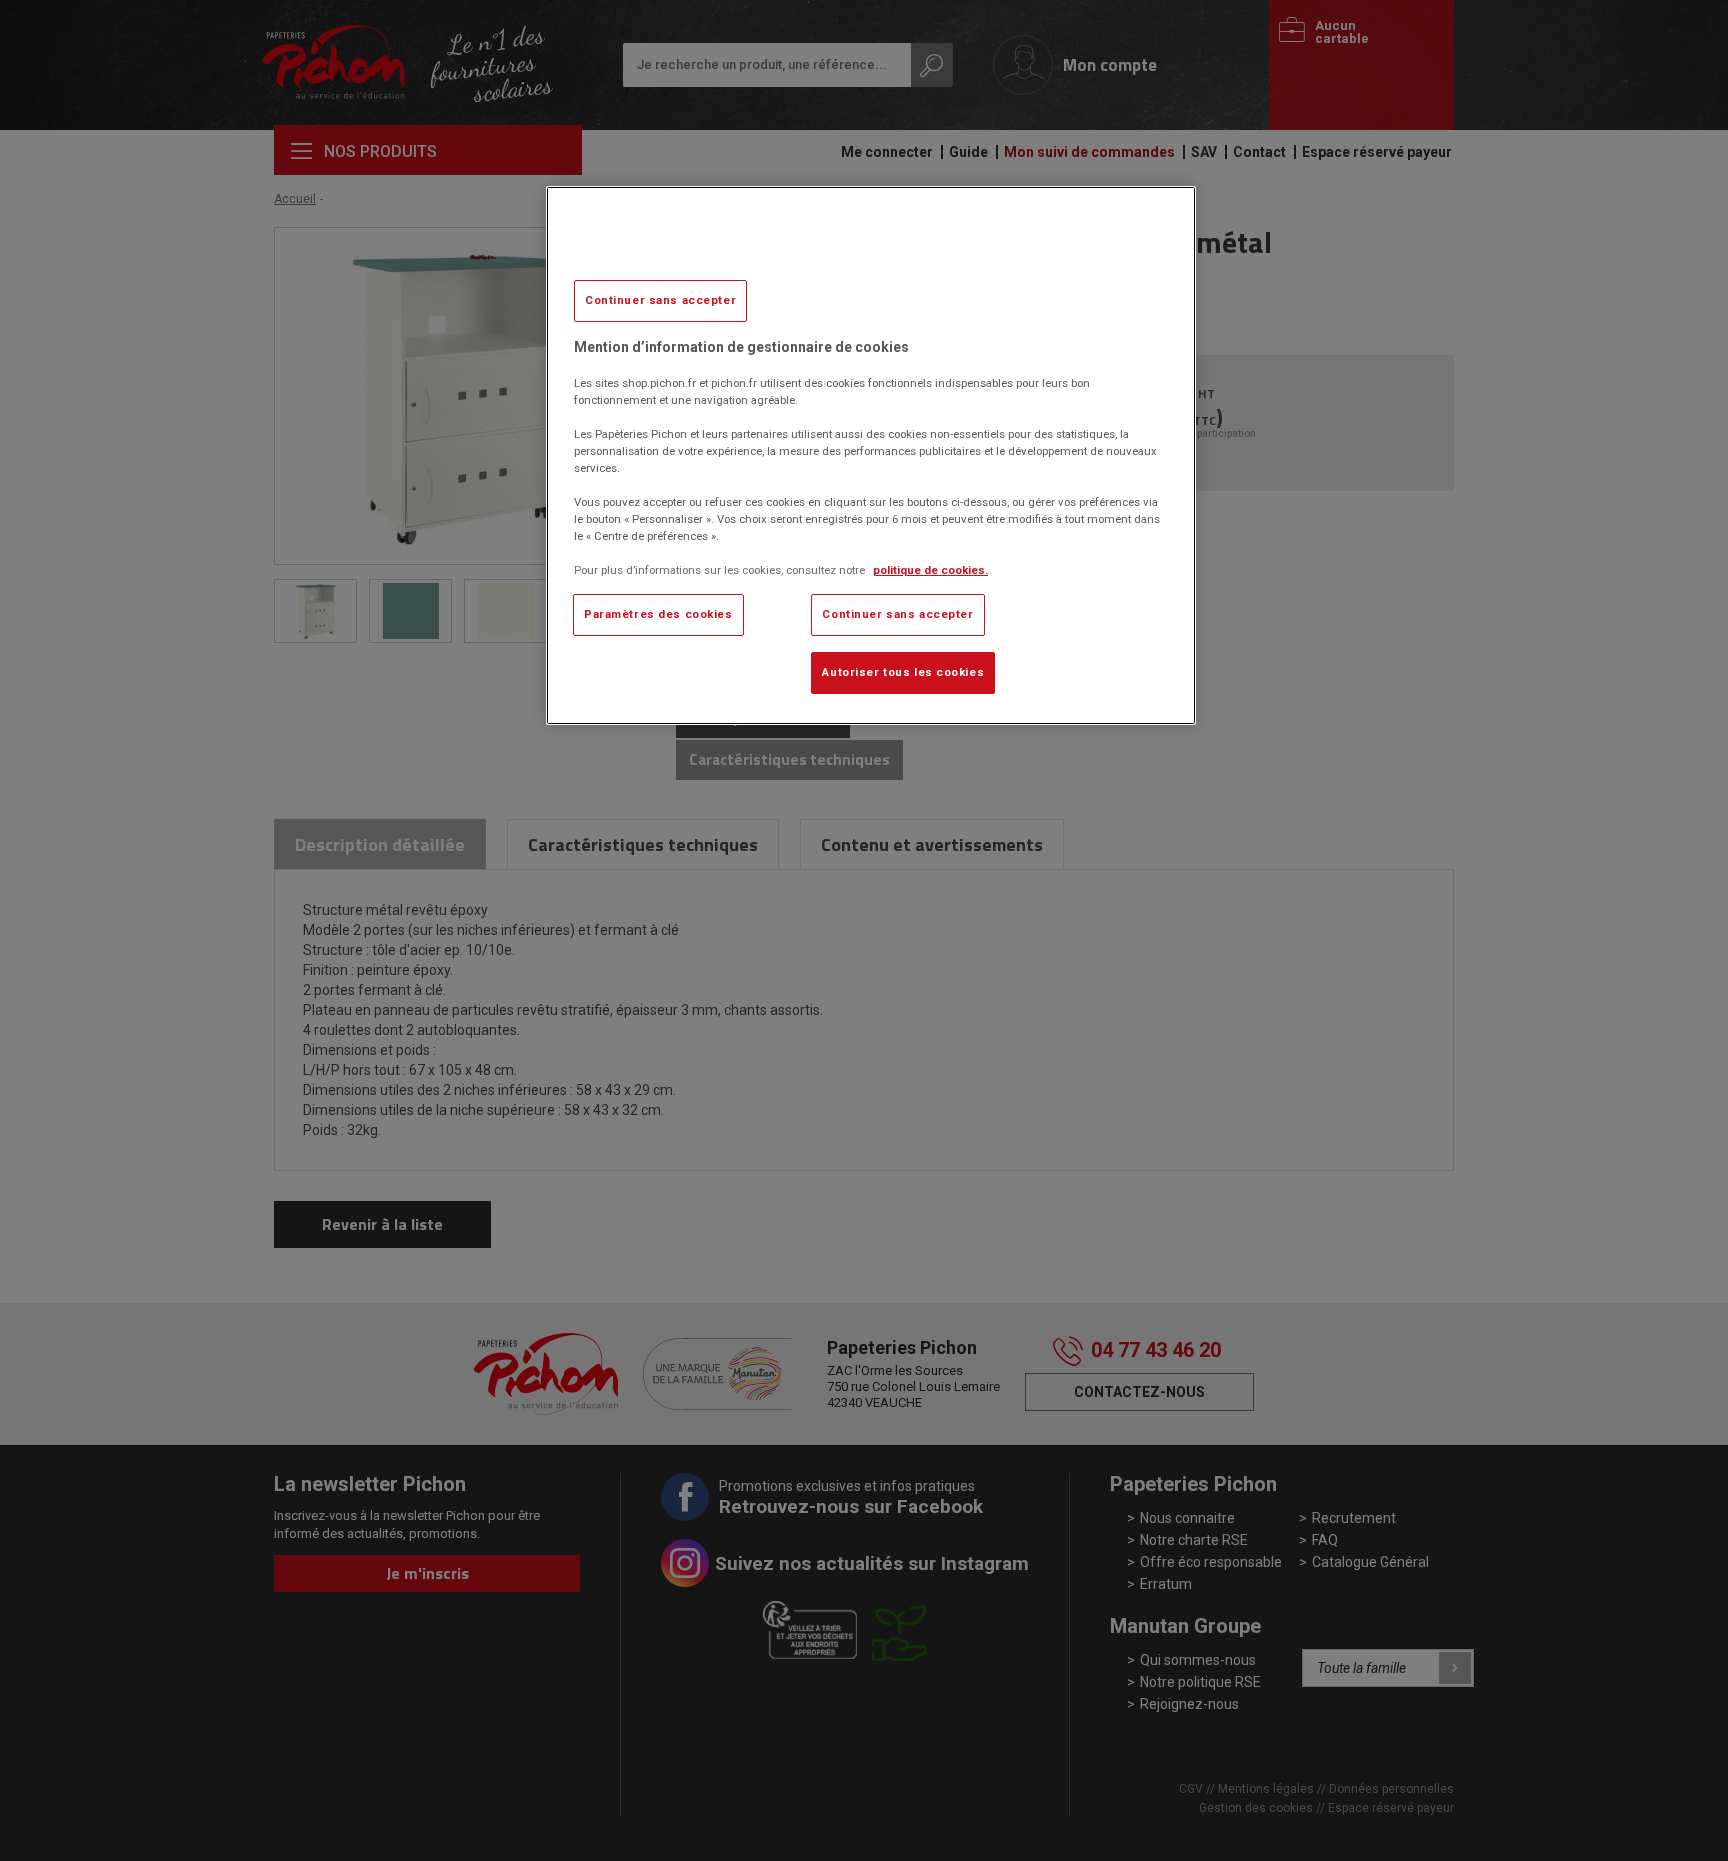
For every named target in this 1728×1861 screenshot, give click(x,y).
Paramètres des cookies (658, 614)
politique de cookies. (930, 570)
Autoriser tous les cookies (903, 672)
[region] (871, 455)
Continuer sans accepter (660, 300)
